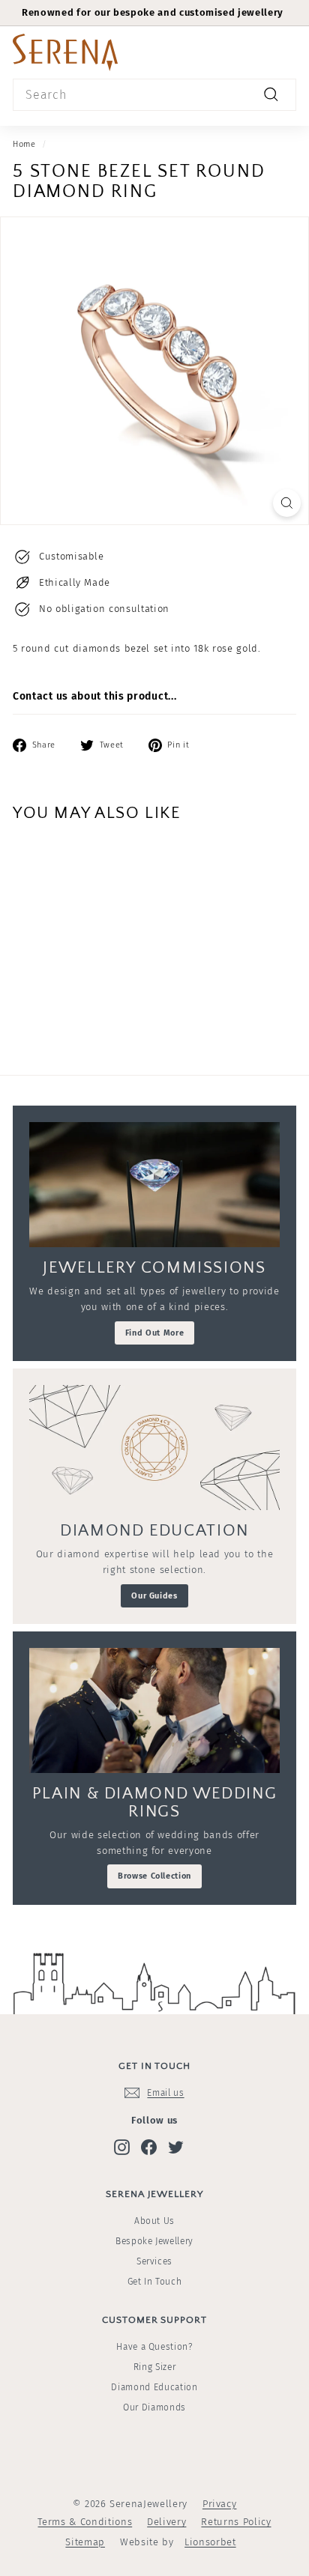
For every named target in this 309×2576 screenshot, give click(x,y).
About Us (154, 2221)
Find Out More (154, 1333)
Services (154, 2261)
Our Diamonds (154, 2407)
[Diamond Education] (154, 1448)
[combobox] (154, 95)
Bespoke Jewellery (154, 2241)
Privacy (220, 2504)
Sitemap (85, 2542)
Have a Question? (154, 2347)
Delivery (166, 2522)
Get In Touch (155, 2282)
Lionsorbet (210, 2542)
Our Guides (154, 1596)
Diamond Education (154, 2387)
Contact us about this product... (94, 696)
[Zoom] (287, 503)
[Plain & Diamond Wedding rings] (154, 1710)
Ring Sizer (155, 2367)
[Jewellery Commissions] (154, 1185)
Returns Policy (236, 2522)
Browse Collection (154, 1876)
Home (24, 144)
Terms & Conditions (85, 2522)
